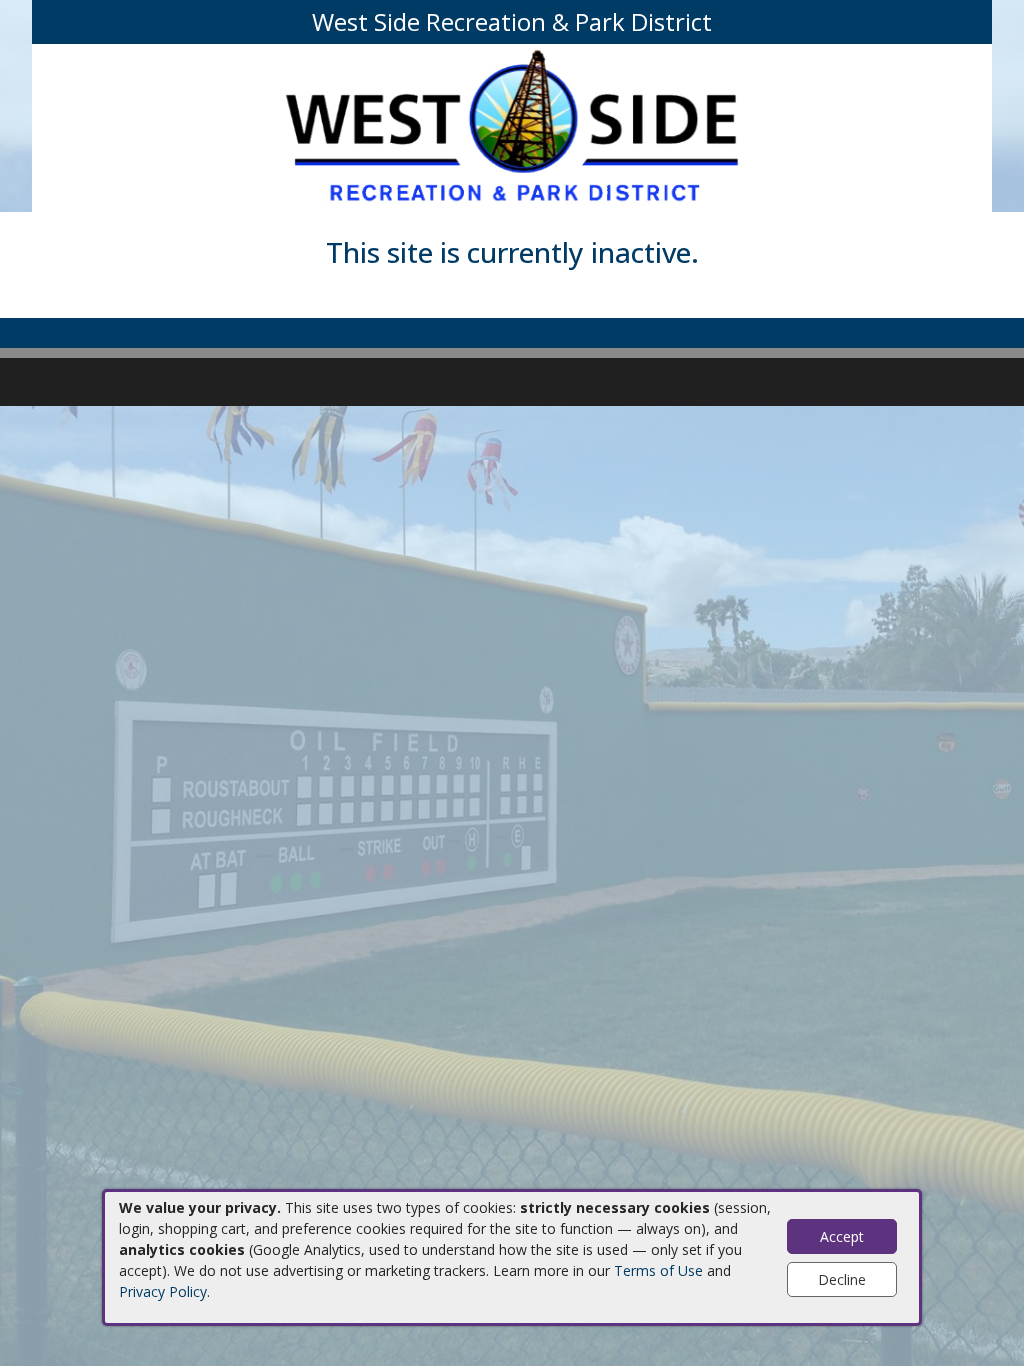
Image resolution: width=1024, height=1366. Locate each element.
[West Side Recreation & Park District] (512, 126)
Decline (842, 1279)
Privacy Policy (163, 1291)
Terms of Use (658, 1270)
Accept (842, 1236)
